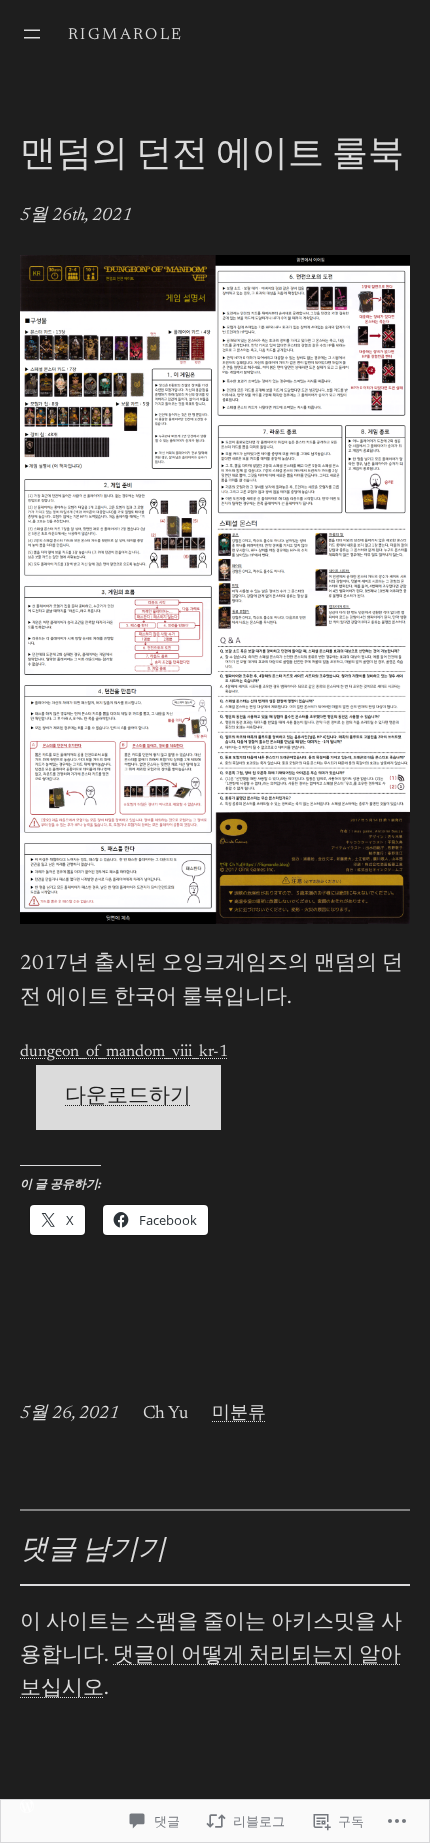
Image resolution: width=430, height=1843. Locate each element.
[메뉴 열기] (32, 34)
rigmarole (126, 35)
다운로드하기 (128, 1097)
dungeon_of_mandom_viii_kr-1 (124, 1052)
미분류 (239, 1414)
